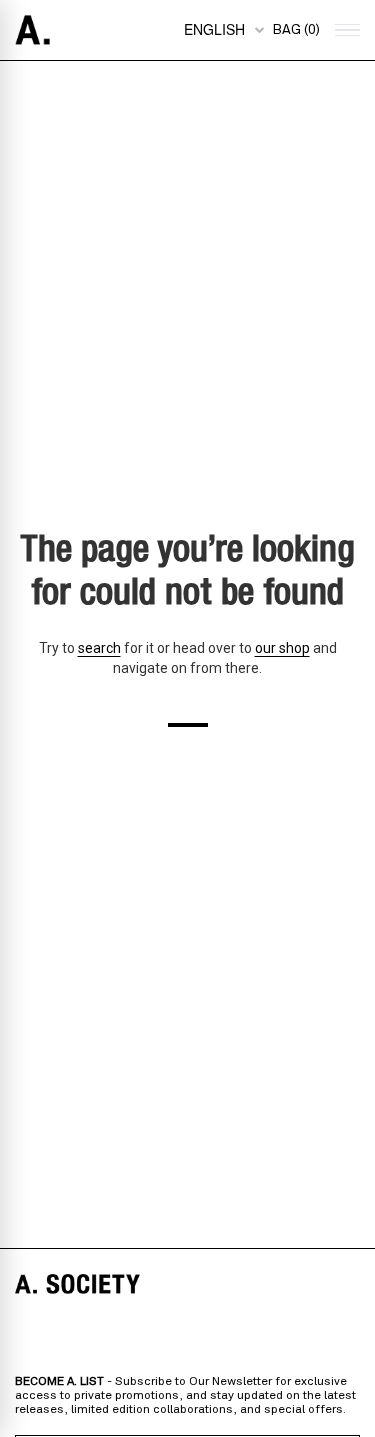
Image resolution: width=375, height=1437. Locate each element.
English (214, 29)
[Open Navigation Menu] (345, 30)
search (99, 648)
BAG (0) (296, 30)
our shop (282, 648)
